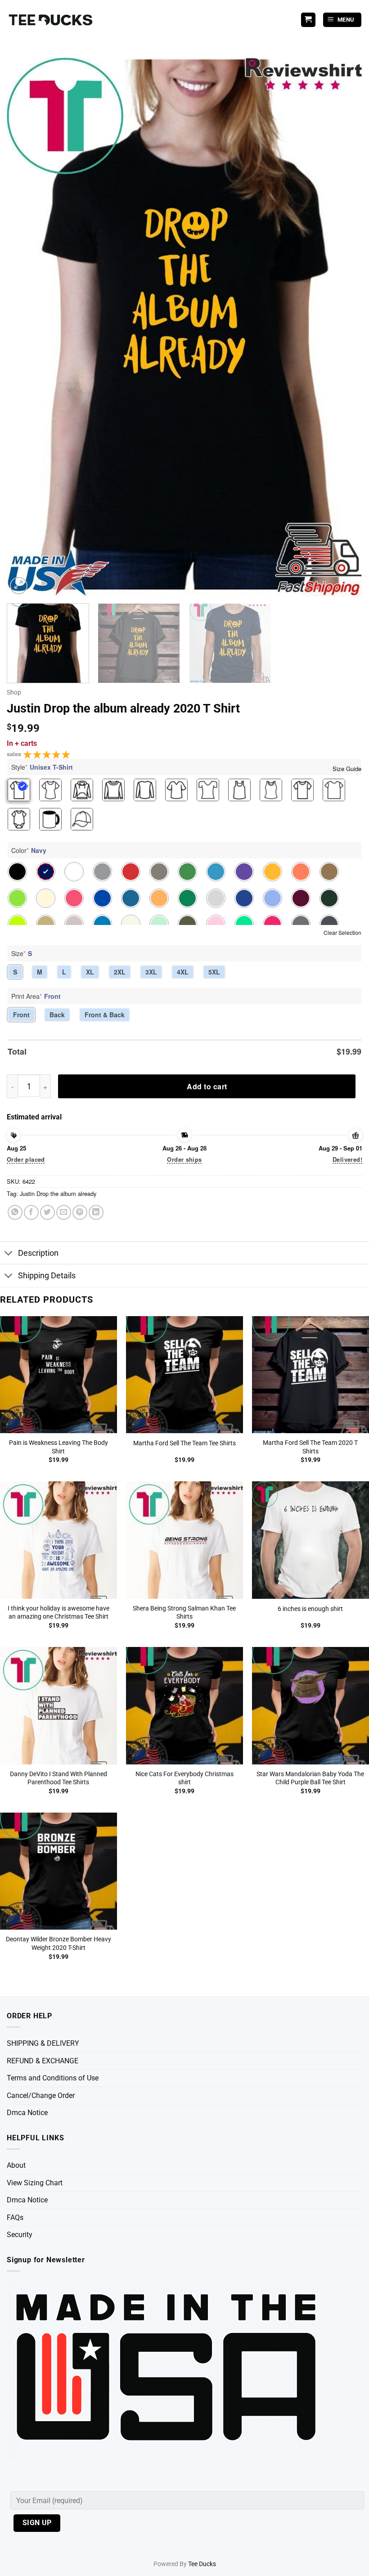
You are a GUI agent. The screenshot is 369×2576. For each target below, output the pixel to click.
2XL (120, 972)
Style (42, 767)
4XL (183, 972)
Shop (14, 692)
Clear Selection (342, 932)
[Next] (344, 327)
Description (38, 1253)
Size (22, 953)
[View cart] (308, 20)
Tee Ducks (202, 2564)
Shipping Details (47, 1276)
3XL (151, 972)
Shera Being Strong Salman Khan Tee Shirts (184, 1613)
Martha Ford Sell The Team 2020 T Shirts (310, 1447)
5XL (214, 972)
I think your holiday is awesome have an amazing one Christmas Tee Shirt (58, 1613)
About (16, 2165)
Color (29, 850)
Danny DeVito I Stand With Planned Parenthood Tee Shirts (58, 1778)
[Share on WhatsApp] (15, 1212)
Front (21, 1015)
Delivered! (347, 1159)
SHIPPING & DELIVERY (43, 2043)
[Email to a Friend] (64, 1212)
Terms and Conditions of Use (53, 2078)
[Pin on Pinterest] (80, 1212)
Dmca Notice (27, 2113)
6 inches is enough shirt (310, 1609)
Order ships (184, 1159)
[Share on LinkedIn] (96, 1212)
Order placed (26, 1159)
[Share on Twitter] (47, 1212)
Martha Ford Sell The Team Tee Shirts (184, 1443)
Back (57, 1015)
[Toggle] (9, 1254)
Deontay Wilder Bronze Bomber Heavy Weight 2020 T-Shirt (58, 1944)
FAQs (15, 2217)
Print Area (36, 996)
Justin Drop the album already (58, 1193)
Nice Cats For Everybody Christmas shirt (184, 1778)
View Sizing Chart (35, 2183)
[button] (342, 20)
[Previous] (25, 327)
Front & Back (105, 1015)
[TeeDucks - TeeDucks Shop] (52, 20)
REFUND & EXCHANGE (43, 2061)
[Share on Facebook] (31, 1212)
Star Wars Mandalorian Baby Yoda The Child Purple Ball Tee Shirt (310, 1778)
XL (90, 972)
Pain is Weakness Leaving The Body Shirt (58, 1447)
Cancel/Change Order (41, 2096)
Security (20, 2235)
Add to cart (207, 1086)
